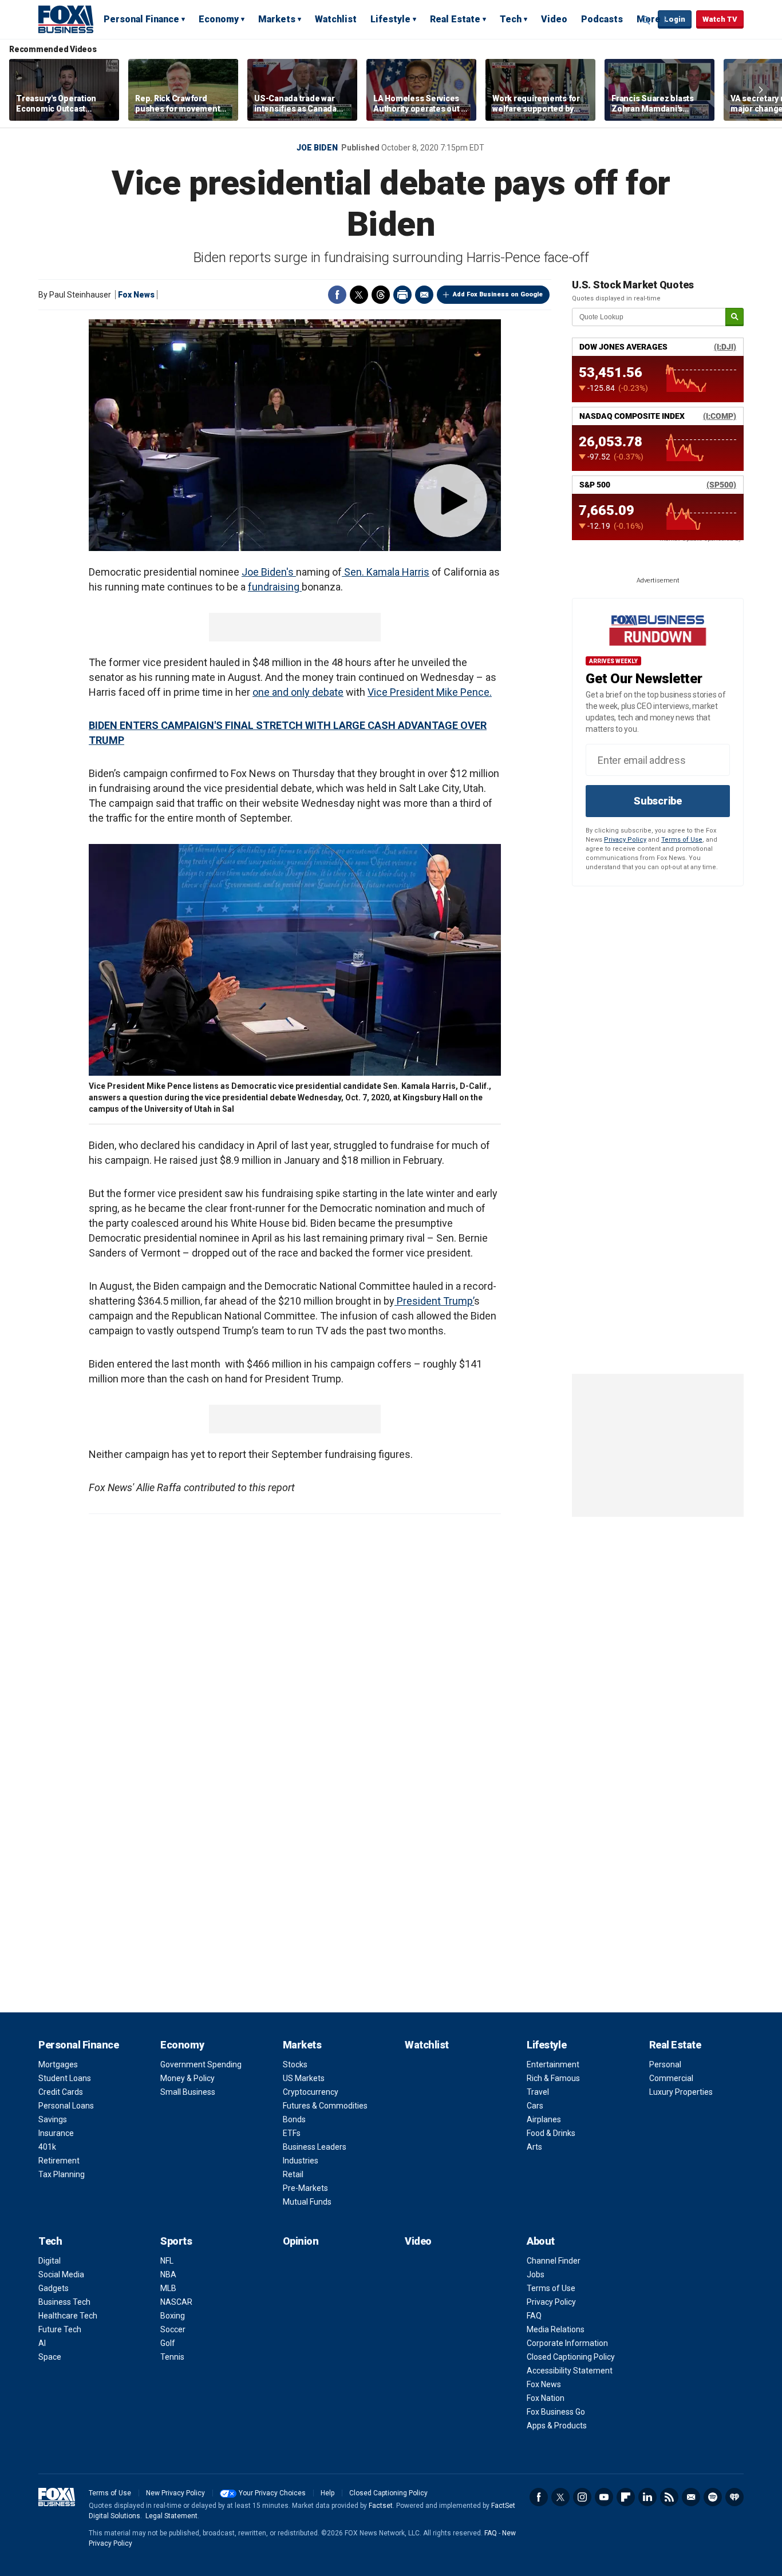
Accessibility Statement (570, 2371)
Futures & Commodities (325, 2106)
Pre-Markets (305, 2188)
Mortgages (58, 2064)
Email (424, 295)
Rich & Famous (553, 2078)
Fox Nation (546, 2398)
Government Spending (201, 2064)
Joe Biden (317, 148)
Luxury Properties (681, 2092)
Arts (534, 2147)
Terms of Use (682, 840)
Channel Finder (554, 2261)
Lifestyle (390, 19)
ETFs (292, 2133)
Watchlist (336, 19)
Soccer (173, 2329)
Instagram (582, 2497)
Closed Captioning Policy (571, 2357)
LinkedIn (647, 2497)
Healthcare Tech (68, 2316)
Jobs (536, 2274)
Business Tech (64, 2302)
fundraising (275, 587)
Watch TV (720, 19)
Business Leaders (315, 2147)
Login (675, 19)
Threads (381, 295)
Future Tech (60, 2329)
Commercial (671, 2078)
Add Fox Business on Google (498, 294)
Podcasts (602, 19)
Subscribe (658, 801)
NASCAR (176, 2302)
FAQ (534, 2316)
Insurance (56, 2133)
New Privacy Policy (175, 2493)
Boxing (173, 2316)
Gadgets (54, 2288)
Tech (511, 19)
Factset (381, 2506)
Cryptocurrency (311, 2092)
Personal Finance (141, 19)
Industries (301, 2161)
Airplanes (544, 2119)
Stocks (295, 2064)
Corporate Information (567, 2343)
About (541, 2241)
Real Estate (455, 19)
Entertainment (553, 2064)
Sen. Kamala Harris (386, 572)
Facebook (337, 295)
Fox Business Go (556, 2412)
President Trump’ (434, 1301)
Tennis (172, 2357)
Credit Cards (61, 2092)
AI (42, 2343)
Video (554, 19)
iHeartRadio (734, 2497)
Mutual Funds (307, 2202)
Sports (176, 2241)
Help (327, 2493)
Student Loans (65, 2078)
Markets (277, 19)
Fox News (136, 295)
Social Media (61, 2274)
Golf (168, 2343)
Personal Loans (66, 2106)
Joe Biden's (269, 572)
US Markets (304, 2078)
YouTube (604, 2497)
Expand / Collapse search (646, 20)
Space (50, 2357)
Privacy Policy (625, 840)
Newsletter (691, 2497)
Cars (535, 2106)
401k (47, 2147)
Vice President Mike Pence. (430, 692)
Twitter (359, 295)
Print (402, 295)
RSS (669, 2497)
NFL (167, 2261)
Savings (53, 2119)
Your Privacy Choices (272, 2493)
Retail (293, 2174)
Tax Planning (62, 2174)
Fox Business (66, 19)
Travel (538, 2092)
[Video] (295, 435)
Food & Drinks (551, 2133)
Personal (665, 2064)
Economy (219, 19)
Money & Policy (187, 2078)
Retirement (59, 2161)
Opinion (301, 2241)
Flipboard (626, 2497)
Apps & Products (557, 2426)
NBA (168, 2274)
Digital (50, 2261)
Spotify (713, 2497)
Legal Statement (171, 2516)
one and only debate (298, 692)
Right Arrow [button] (761, 90)
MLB (168, 2288)
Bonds (294, 2119)
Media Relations (556, 2329)
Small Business (188, 2092)
